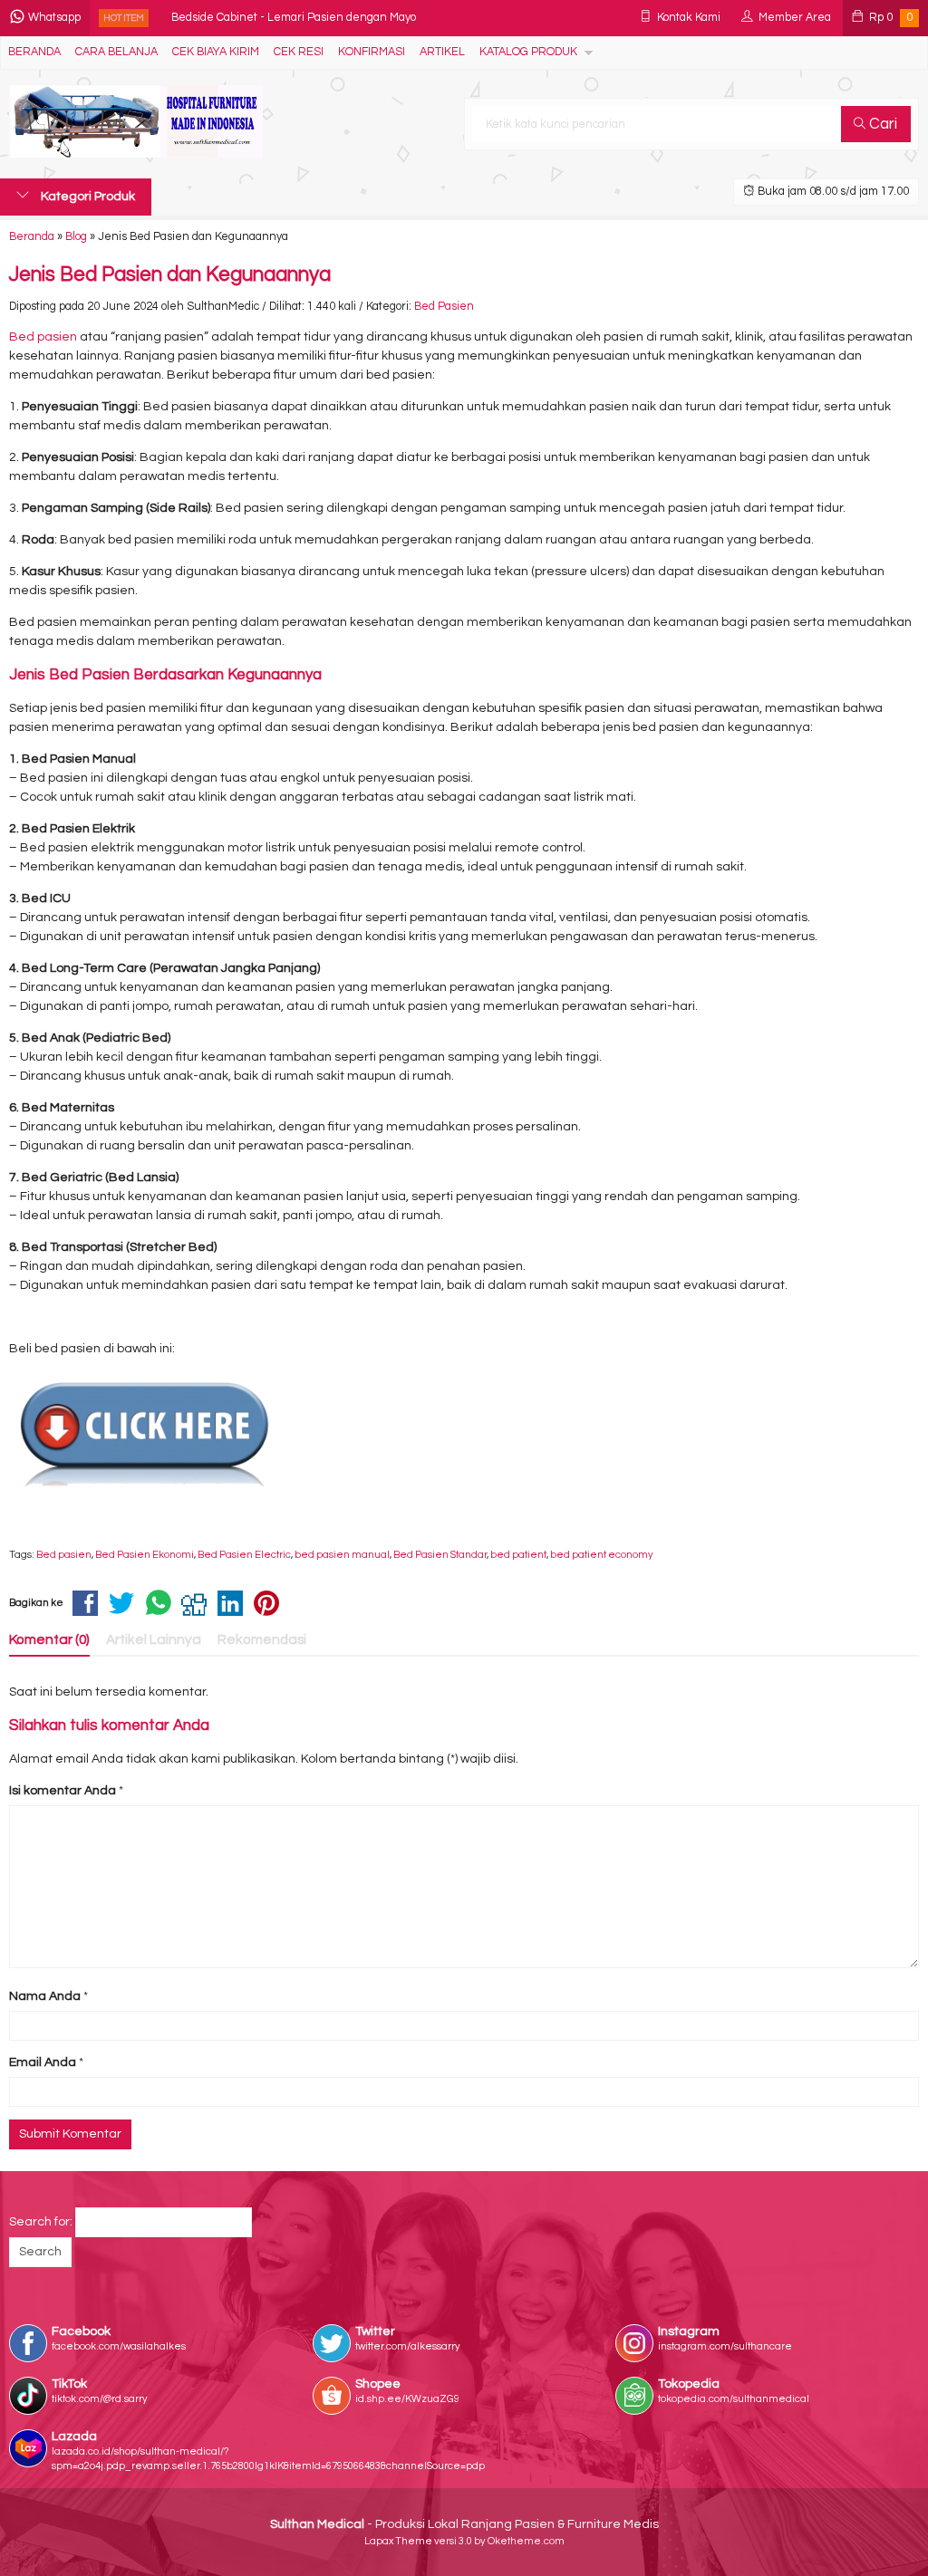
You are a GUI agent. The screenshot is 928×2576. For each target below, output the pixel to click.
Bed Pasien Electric (244, 1555)
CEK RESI (299, 52)
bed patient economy (602, 1555)
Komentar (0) (49, 1639)
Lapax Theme (398, 2541)
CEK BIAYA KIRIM (216, 52)
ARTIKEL (442, 52)
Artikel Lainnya (154, 1639)
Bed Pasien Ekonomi (145, 1555)
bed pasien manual (342, 1555)
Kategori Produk (87, 197)
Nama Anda (45, 1996)
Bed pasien (43, 337)
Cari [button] (881, 124)
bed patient (518, 1555)
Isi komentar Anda (63, 1791)
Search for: (41, 2222)
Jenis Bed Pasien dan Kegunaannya (170, 275)
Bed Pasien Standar (440, 1555)
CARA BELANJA (116, 52)
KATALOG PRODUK (528, 52)
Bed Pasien (444, 307)
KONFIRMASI (372, 52)
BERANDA (34, 52)
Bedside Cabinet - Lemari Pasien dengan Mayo (294, 18)
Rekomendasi (262, 1639)
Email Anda (43, 2062)
